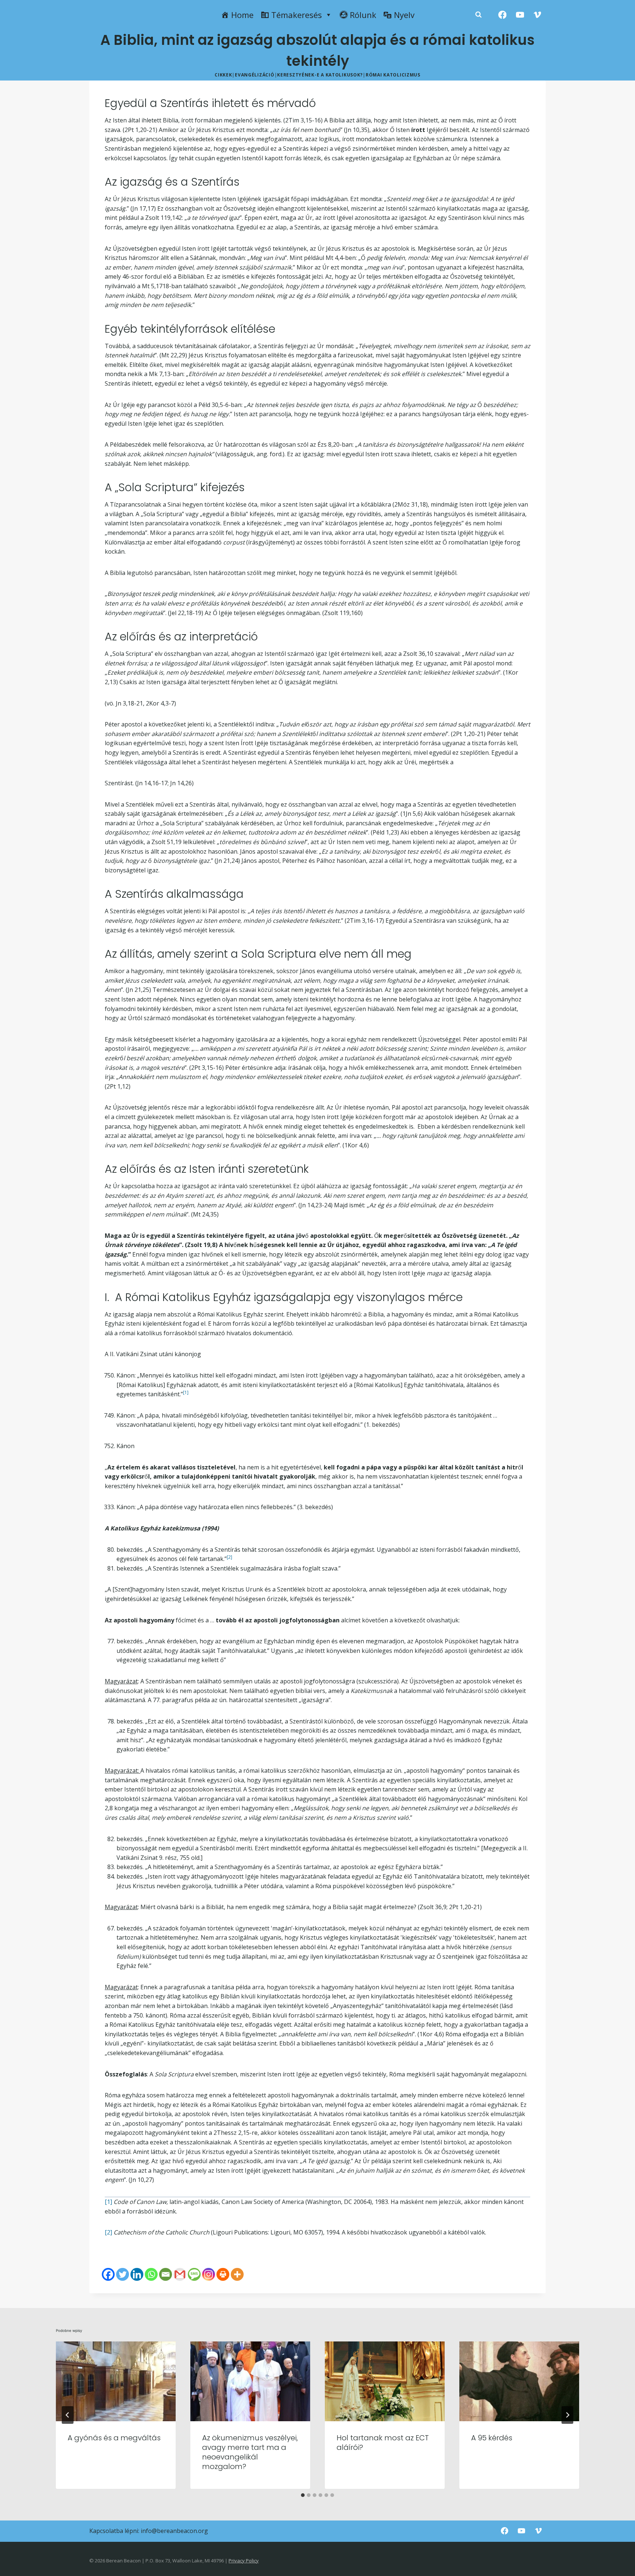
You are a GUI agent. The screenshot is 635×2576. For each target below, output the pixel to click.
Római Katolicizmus (393, 75)
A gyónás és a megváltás (114, 2438)
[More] (237, 2274)
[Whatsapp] (151, 2274)
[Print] (223, 2274)
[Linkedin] (137, 2274)
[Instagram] (209, 2274)
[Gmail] (180, 2274)
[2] (108, 2232)
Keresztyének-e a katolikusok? (320, 75)
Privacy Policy (244, 2561)
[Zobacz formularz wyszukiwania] (478, 15)
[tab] (303, 2495)
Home (242, 15)
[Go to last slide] (68, 2415)
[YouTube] (520, 15)
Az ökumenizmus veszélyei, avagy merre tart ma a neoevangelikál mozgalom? (250, 2452)
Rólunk (363, 15)
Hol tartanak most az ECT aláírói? (383, 2443)
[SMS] (194, 2274)
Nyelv (404, 15)
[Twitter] (123, 2274)
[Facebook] (503, 15)
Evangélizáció (254, 75)
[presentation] (116, 2381)
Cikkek (223, 75)
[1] (108, 2202)
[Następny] (567, 2415)
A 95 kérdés (492, 2438)
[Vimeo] (537, 15)
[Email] (166, 2274)
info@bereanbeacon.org (174, 2531)
